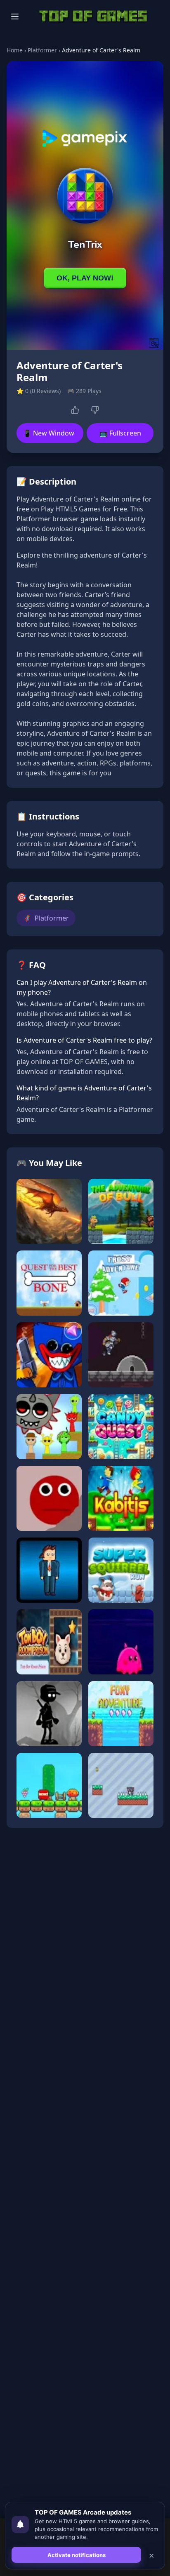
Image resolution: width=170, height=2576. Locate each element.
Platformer (42, 50)
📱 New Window (49, 433)
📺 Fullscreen (120, 433)
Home (15, 50)
